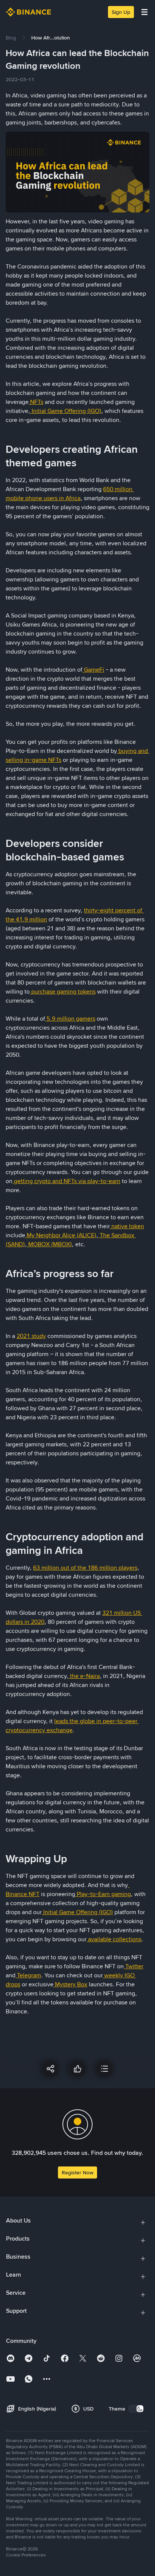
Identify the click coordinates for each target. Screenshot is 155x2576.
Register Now (77, 2172)
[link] (11, 38)
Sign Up (121, 12)
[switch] (136, 2409)
